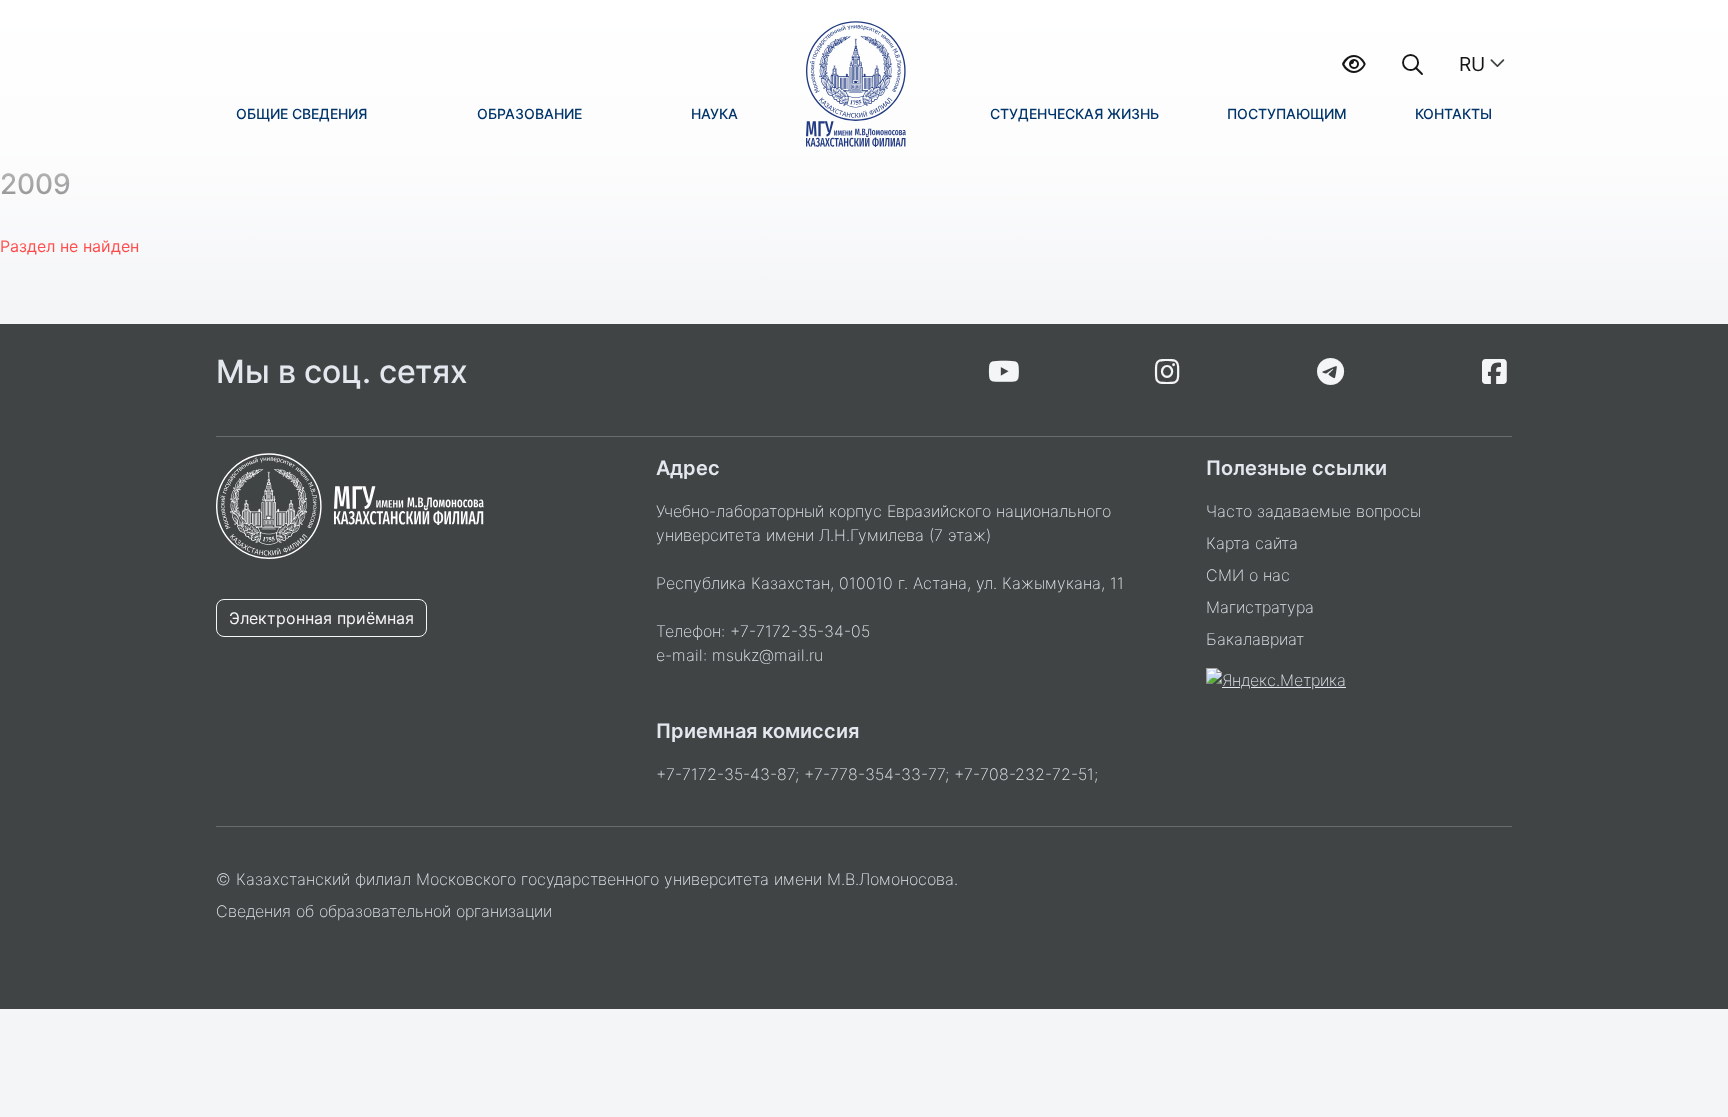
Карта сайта (1252, 543)
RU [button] (1472, 64)
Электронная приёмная (321, 618)
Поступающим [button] (1287, 113)
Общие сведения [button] (301, 113)
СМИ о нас (1248, 575)
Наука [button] (714, 113)
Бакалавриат (1255, 639)
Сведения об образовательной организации (384, 911)
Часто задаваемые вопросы (1313, 511)
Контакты (1453, 113)
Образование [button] (529, 113)
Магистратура (1260, 607)
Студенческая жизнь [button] (1074, 113)
